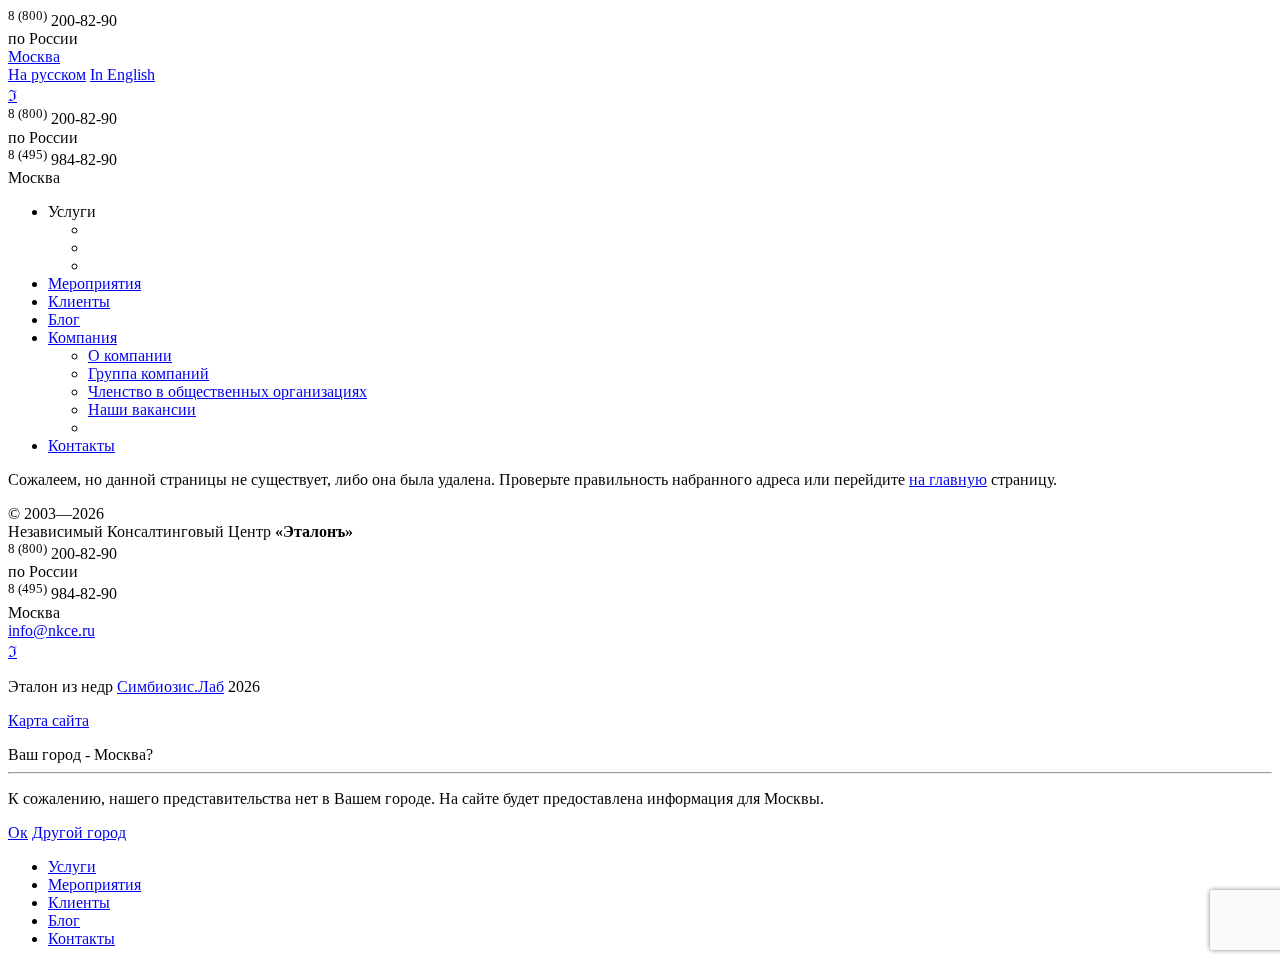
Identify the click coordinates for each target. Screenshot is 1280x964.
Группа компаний (148, 373)
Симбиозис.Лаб (170, 686)
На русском (47, 74)
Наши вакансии (142, 409)
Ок (18, 832)
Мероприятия (94, 283)
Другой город (79, 832)
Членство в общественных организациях (227, 391)
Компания (82, 337)
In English (122, 74)
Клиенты (79, 301)
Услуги (72, 866)
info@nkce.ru (51, 630)
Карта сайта (48, 720)
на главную (948, 479)
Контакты (81, 445)
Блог (64, 319)
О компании (130, 355)
